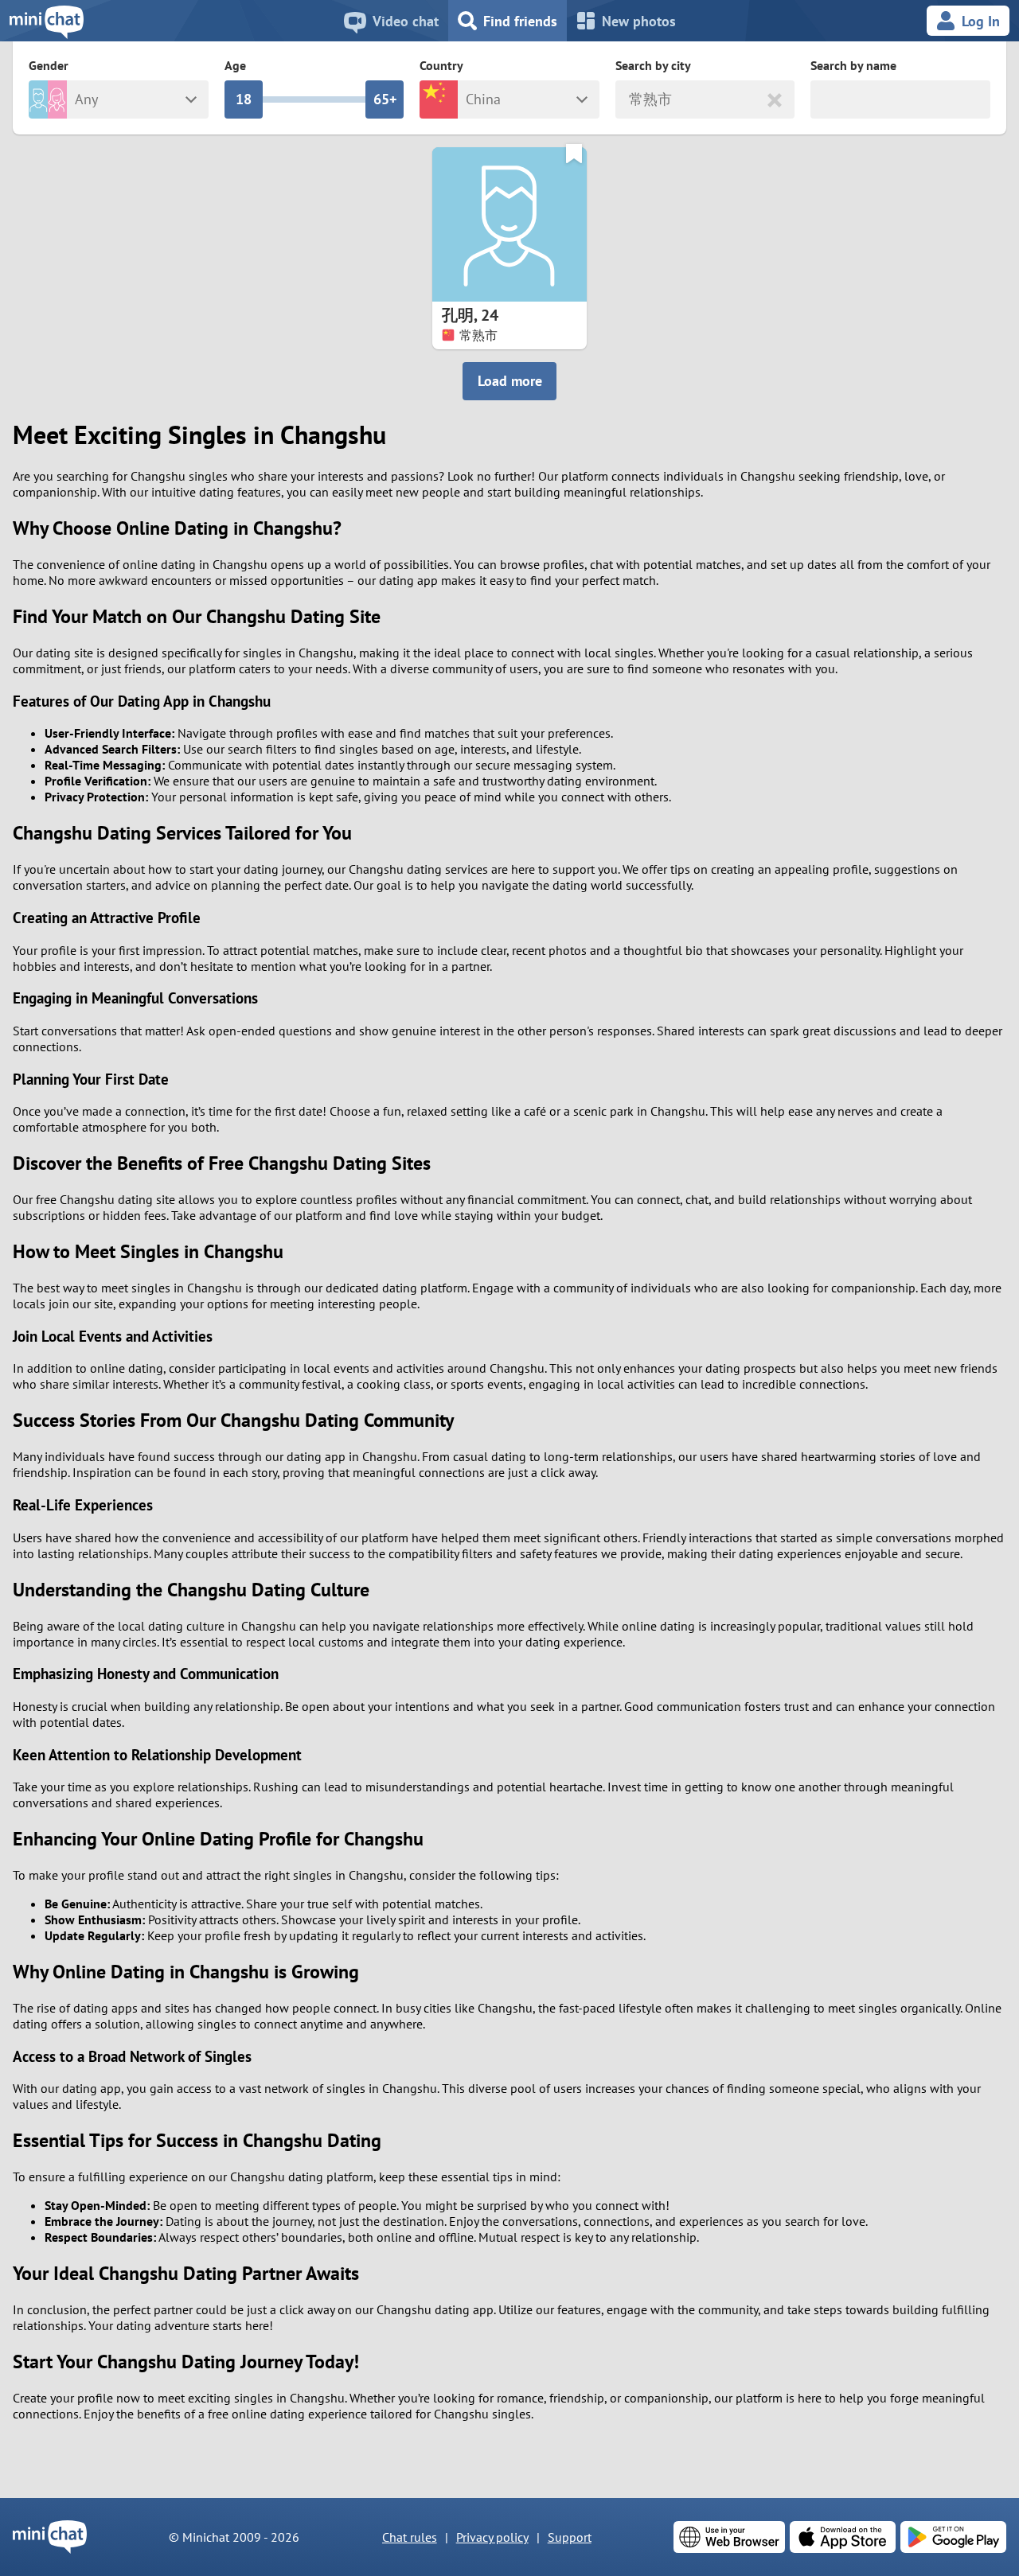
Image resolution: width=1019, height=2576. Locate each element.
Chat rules (410, 2537)
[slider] (244, 99)
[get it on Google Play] (953, 2537)
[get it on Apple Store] (843, 2537)
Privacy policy (492, 2537)
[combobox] (631, 100)
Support (570, 2537)
